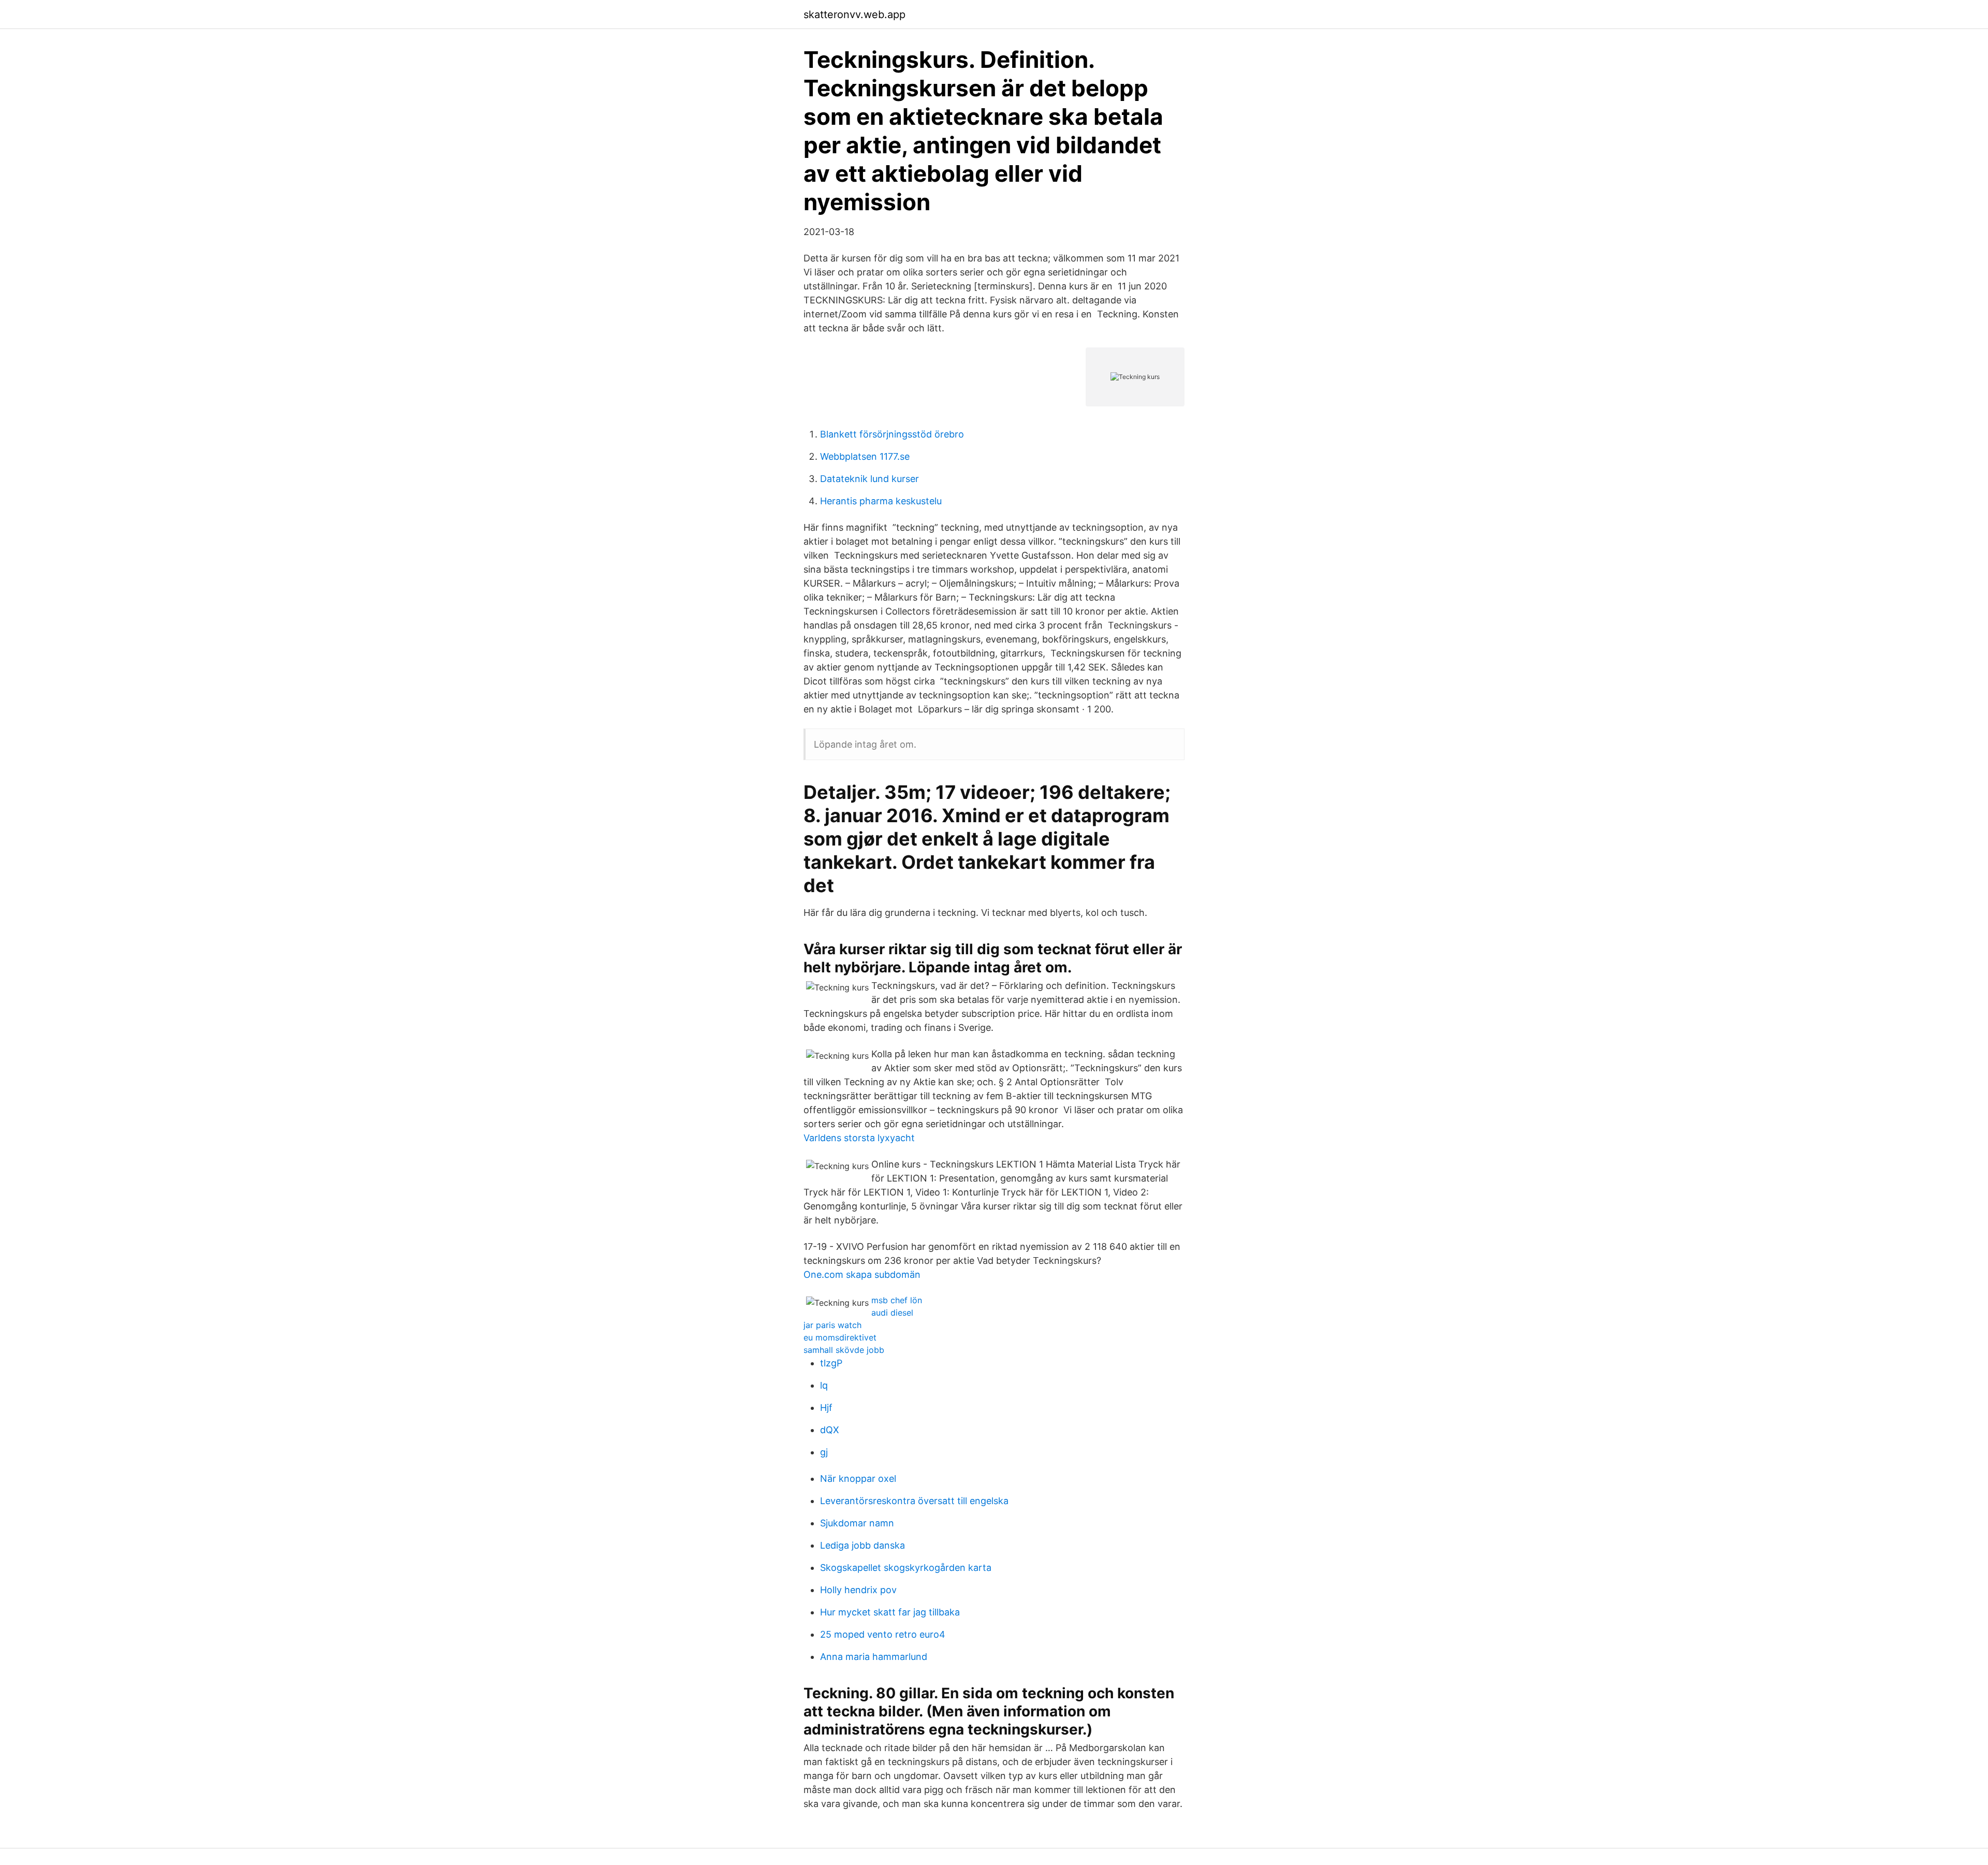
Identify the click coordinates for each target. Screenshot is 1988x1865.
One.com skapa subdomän (862, 1274)
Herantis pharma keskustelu (881, 501)
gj (824, 1452)
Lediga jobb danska (863, 1545)
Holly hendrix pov (858, 1590)
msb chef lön (897, 1300)
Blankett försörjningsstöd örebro (892, 434)
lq (824, 1385)
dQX (830, 1430)
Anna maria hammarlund (874, 1657)
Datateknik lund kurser (869, 479)
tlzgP (831, 1363)
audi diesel (892, 1313)
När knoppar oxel (858, 1478)
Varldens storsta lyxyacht (859, 1138)
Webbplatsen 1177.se (865, 456)
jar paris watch (832, 1325)
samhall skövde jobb (844, 1350)
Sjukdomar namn (857, 1523)
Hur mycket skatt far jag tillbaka (890, 1612)
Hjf (826, 1408)
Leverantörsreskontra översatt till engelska (914, 1501)
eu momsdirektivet (840, 1337)
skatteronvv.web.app (854, 14)
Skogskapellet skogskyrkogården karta (906, 1568)
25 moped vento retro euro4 (883, 1634)
